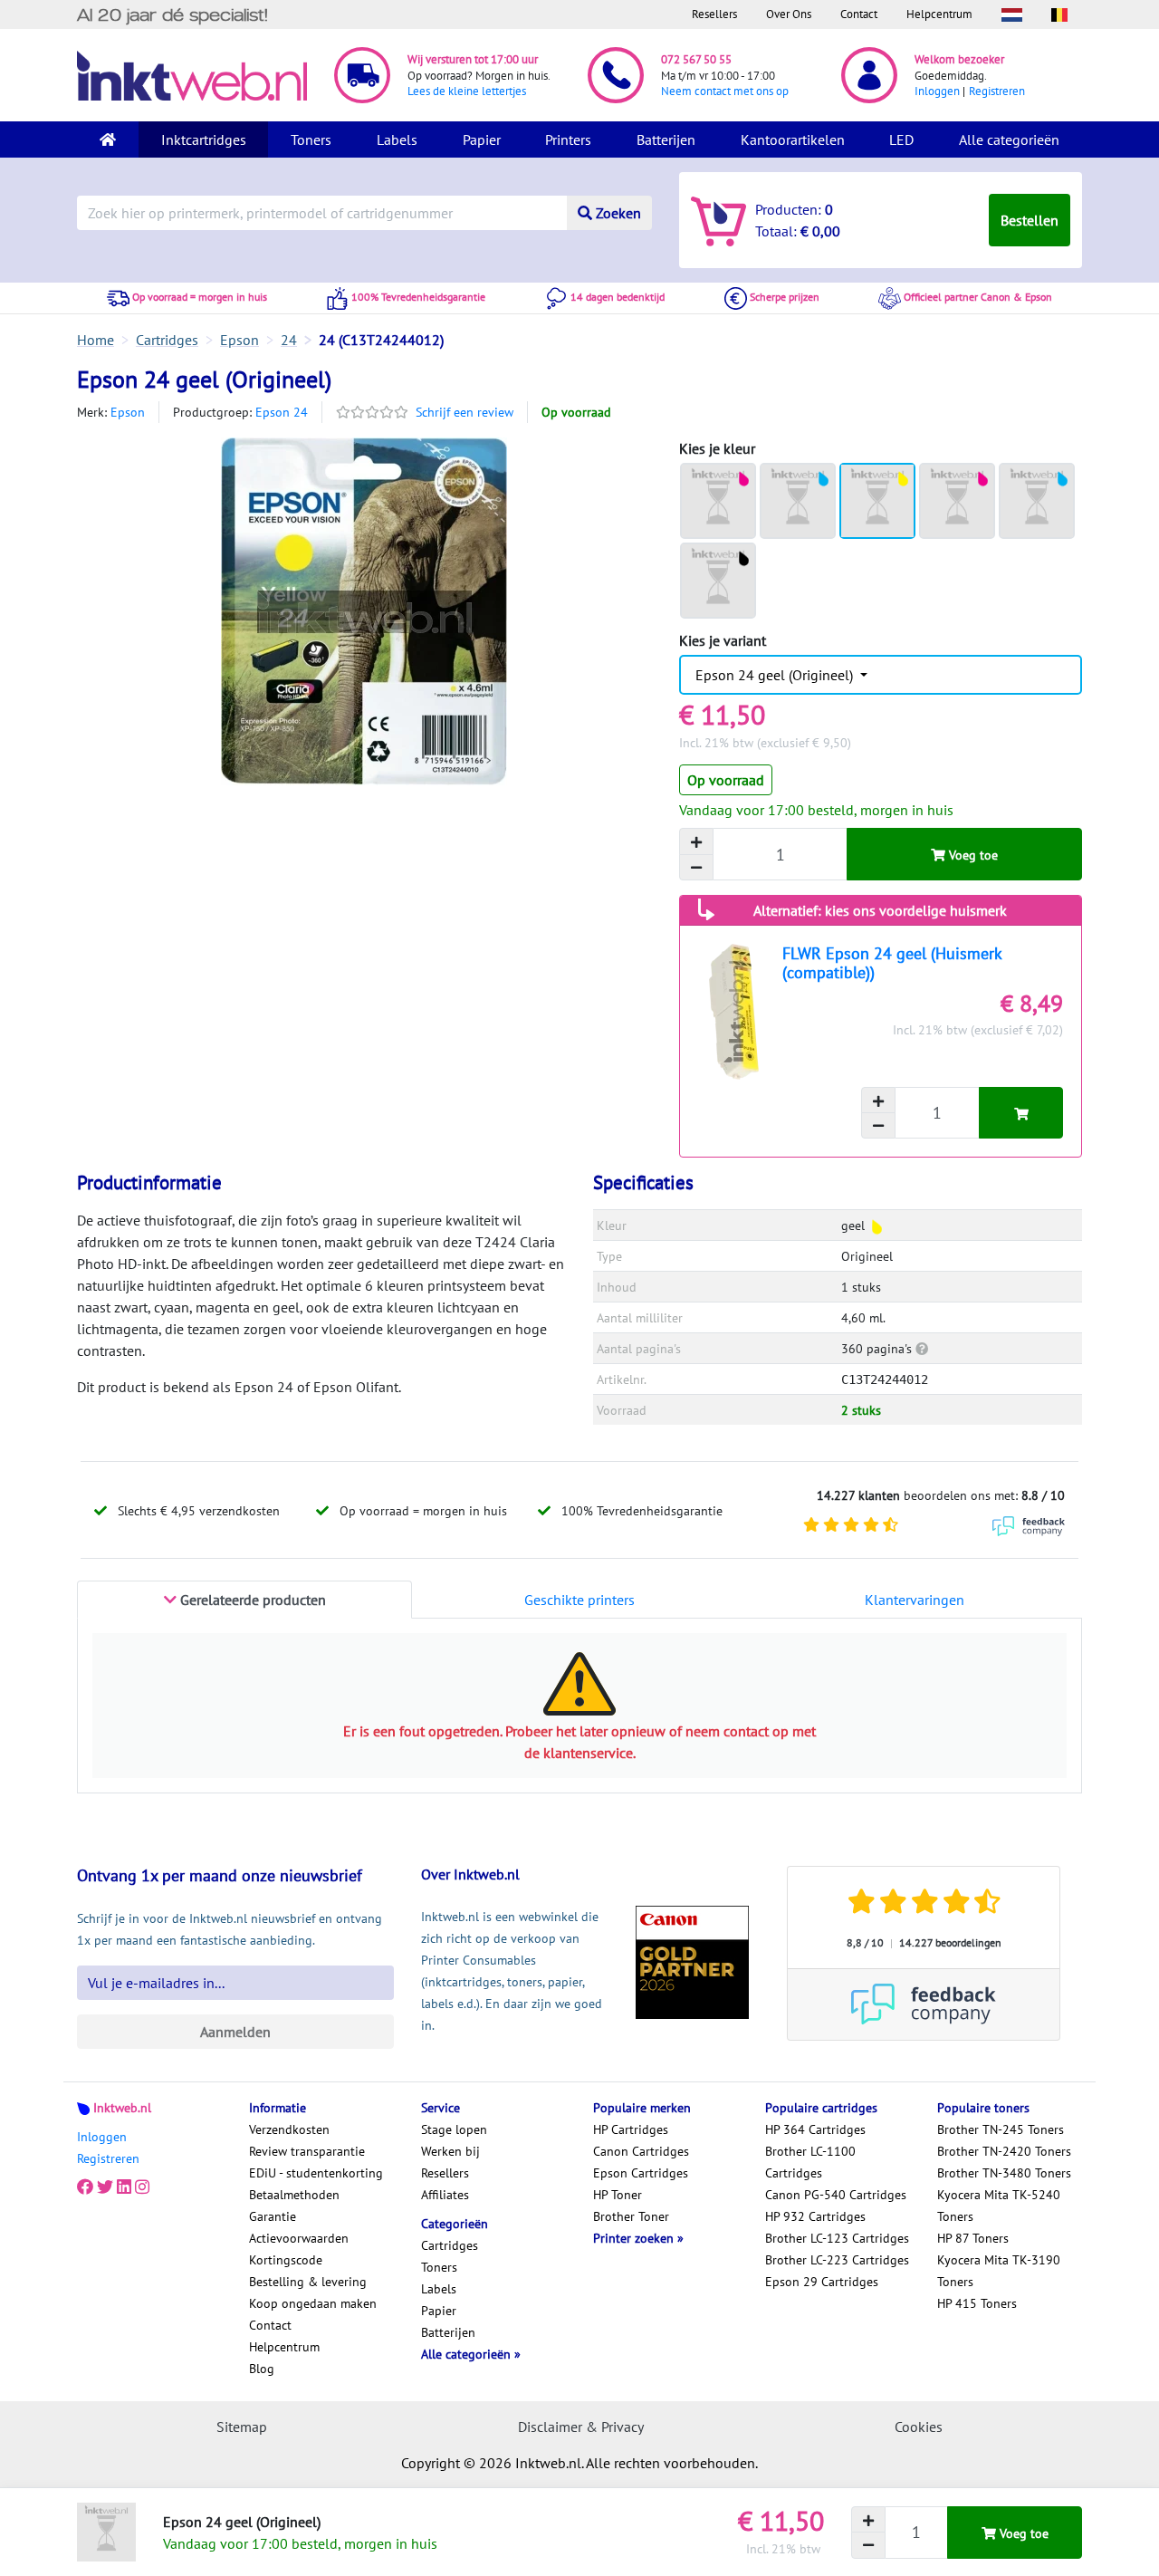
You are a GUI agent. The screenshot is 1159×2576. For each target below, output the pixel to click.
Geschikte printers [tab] (579, 1600)
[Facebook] (85, 2187)
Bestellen (1030, 220)
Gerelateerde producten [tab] (251, 1600)
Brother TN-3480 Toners (1004, 2173)
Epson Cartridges (641, 2173)
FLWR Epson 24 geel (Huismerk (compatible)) (892, 963)
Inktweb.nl (122, 2108)
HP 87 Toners (973, 2238)
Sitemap (242, 2427)
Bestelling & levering (308, 2282)
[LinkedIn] (124, 2187)
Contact (859, 14)
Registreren (997, 91)
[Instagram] (142, 2187)
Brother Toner (631, 2216)
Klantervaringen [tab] (915, 1600)
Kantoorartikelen (793, 139)
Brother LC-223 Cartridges (837, 2260)
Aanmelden (235, 2032)
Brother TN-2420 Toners (1004, 2151)
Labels (397, 139)
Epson (128, 412)
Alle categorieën (1009, 139)
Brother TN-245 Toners (1001, 2129)
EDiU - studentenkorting (316, 2173)
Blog (262, 2369)
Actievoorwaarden (299, 2238)
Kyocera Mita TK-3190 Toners (999, 2271)
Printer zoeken (635, 2238)
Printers (568, 139)
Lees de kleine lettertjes (467, 91)
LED (901, 139)
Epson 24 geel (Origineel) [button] (776, 675)
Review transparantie (307, 2151)
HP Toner (618, 2195)
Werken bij (450, 2151)
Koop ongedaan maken (313, 2303)
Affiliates (445, 2195)
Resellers (714, 14)
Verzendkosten (289, 2129)
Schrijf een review (465, 412)
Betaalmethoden (294, 2195)
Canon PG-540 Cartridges (836, 2195)
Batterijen (666, 139)
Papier (482, 139)
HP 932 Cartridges (815, 2216)
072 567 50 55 (696, 59)
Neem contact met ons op (725, 91)
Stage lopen (454, 2129)
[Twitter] (105, 2187)
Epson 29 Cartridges (822, 2282)
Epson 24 (282, 412)
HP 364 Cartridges (815, 2129)
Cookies (919, 2427)
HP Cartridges (631, 2129)
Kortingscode (286, 2260)
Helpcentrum (939, 14)
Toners (311, 139)
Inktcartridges (204, 139)
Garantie (273, 2216)
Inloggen (937, 91)
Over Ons (789, 14)
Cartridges (450, 2245)
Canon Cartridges (641, 2151)
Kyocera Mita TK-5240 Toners (999, 2206)
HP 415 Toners (977, 2303)
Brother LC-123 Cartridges (837, 2238)
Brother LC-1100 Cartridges (810, 2162)
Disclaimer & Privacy (581, 2427)
